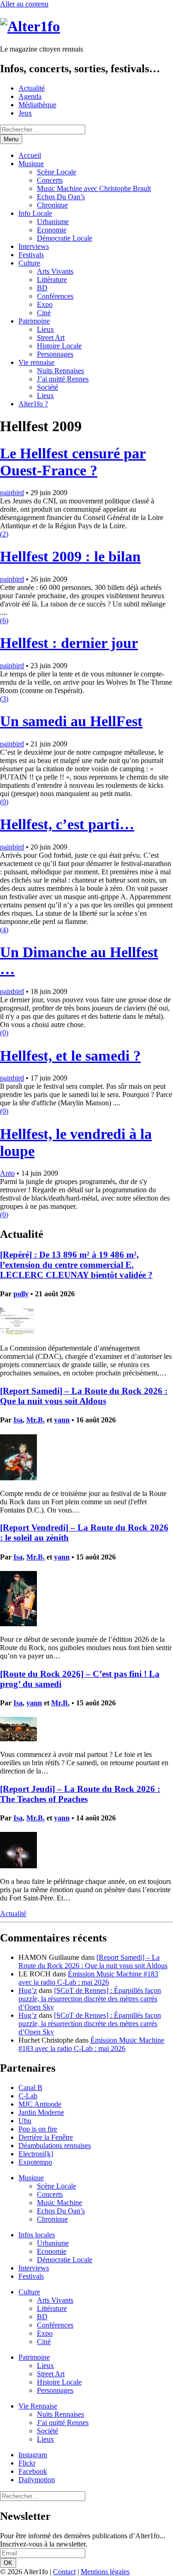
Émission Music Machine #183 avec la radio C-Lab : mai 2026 (88, 1978)
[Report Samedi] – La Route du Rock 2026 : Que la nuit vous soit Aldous (84, 1396)
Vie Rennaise (38, 2406)
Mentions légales (105, 2572)
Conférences (55, 296)
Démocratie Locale (65, 238)
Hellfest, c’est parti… (67, 824)
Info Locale (35, 213)
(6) (4, 621)
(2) (4, 534)
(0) (4, 802)
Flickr (27, 2463)
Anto (7, 1173)
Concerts (50, 180)
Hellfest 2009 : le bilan (70, 556)
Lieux (45, 329)
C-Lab (28, 2096)
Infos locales (37, 2235)
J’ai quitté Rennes (63, 379)
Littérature (52, 280)
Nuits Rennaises (60, 371)
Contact (64, 2572)
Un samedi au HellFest (71, 721)
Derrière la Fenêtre (46, 2137)
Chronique (52, 205)
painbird (12, 493)
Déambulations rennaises (55, 2146)
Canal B (30, 2088)
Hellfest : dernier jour (69, 643)
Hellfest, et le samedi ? (70, 1056)
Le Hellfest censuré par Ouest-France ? (73, 462)
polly (21, 1294)
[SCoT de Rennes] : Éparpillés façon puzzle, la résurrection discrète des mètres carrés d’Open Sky (90, 1999)
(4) (4, 930)
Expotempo (35, 2162)
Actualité (32, 88)
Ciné (44, 313)
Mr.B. (36, 1420)
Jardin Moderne (41, 2112)
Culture (29, 263)
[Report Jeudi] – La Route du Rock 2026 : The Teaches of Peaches (80, 1794)
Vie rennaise (36, 362)
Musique (31, 164)
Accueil (30, 155)
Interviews (34, 246)
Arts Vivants (55, 271)
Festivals (31, 255)
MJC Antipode (40, 2104)
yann (62, 1420)
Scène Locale (57, 172)
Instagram (33, 2455)
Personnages (55, 354)
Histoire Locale (59, 346)
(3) (4, 699)
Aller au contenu (24, 4)
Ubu (25, 2121)
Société (48, 387)
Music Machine (60, 2203)
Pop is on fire (38, 2129)
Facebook (33, 2471)
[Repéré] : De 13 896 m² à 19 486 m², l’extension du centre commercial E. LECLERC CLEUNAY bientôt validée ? (76, 1265)
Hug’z (28, 1990)
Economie (52, 230)
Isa (18, 1420)
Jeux (25, 113)
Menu (11, 139)
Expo (45, 304)
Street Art (51, 338)
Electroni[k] (36, 2154)
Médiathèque (37, 105)
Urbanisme (53, 222)
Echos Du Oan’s (61, 197)
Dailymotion (37, 2480)
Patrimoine (34, 321)
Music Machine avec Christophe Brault (94, 188)
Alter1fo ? (33, 404)
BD (42, 288)
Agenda (30, 96)
